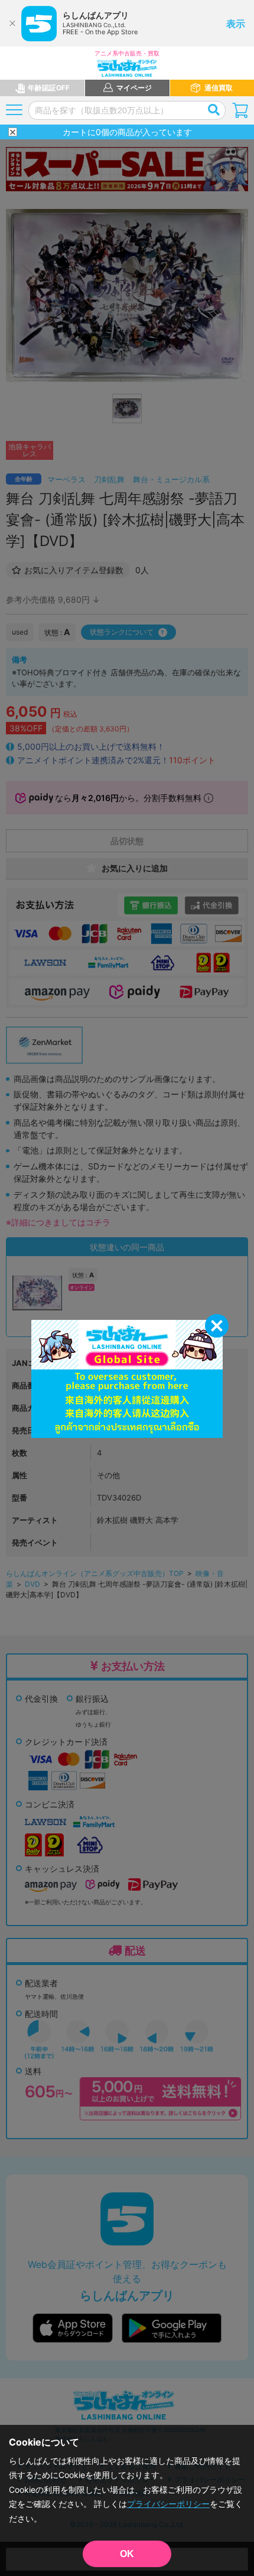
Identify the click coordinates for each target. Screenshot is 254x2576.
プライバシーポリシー (168, 2504)
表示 (236, 24)
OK (127, 2554)
